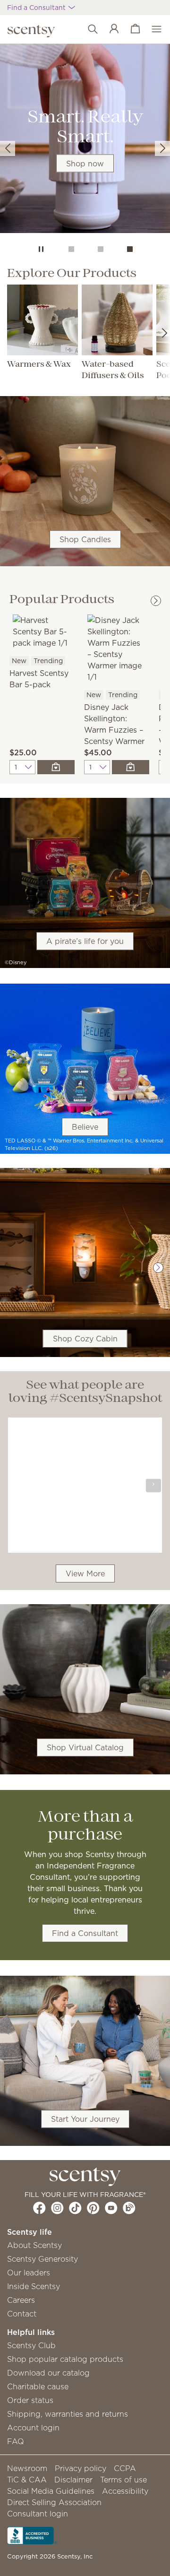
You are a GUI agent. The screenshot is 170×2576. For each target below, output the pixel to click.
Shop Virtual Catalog (85, 1747)
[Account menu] (109, 29)
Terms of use (123, 2480)
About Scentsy (34, 2245)
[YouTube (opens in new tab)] (111, 2208)
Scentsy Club (31, 2345)
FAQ (16, 2441)
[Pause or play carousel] (41, 249)
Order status (30, 2400)
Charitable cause (38, 2386)
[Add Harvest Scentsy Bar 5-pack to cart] (56, 767)
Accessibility (125, 2491)
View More (85, 1573)
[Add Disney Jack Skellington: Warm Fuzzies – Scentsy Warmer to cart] (131, 767)
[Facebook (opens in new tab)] (39, 2208)
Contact (22, 2314)
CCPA (125, 2468)
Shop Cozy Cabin (85, 1339)
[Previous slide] (8, 148)
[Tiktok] (75, 2208)
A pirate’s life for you (85, 941)
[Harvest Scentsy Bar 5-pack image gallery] (42, 631)
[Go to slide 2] (101, 249)
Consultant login (38, 2514)
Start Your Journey (85, 2119)
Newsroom (27, 2468)
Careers (21, 2300)
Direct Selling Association (54, 2502)
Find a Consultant (85, 1933)
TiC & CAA (27, 2480)
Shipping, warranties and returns (68, 2414)
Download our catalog (48, 2373)
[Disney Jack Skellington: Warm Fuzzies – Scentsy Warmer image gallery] (117, 648)
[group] (85, 140)
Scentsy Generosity (42, 2259)
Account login (33, 2428)
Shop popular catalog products (65, 2359)
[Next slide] (162, 148)
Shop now (85, 164)
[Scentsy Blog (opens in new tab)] (129, 2208)
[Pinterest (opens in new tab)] (93, 2208)
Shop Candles (85, 539)
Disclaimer (73, 2480)
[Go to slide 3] (130, 249)
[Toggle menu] (152, 29)
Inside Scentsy (34, 2286)
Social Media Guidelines (51, 2491)
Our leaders (29, 2273)
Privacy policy (81, 2468)
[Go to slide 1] (71, 249)
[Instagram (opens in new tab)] (57, 2208)
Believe (85, 1127)
